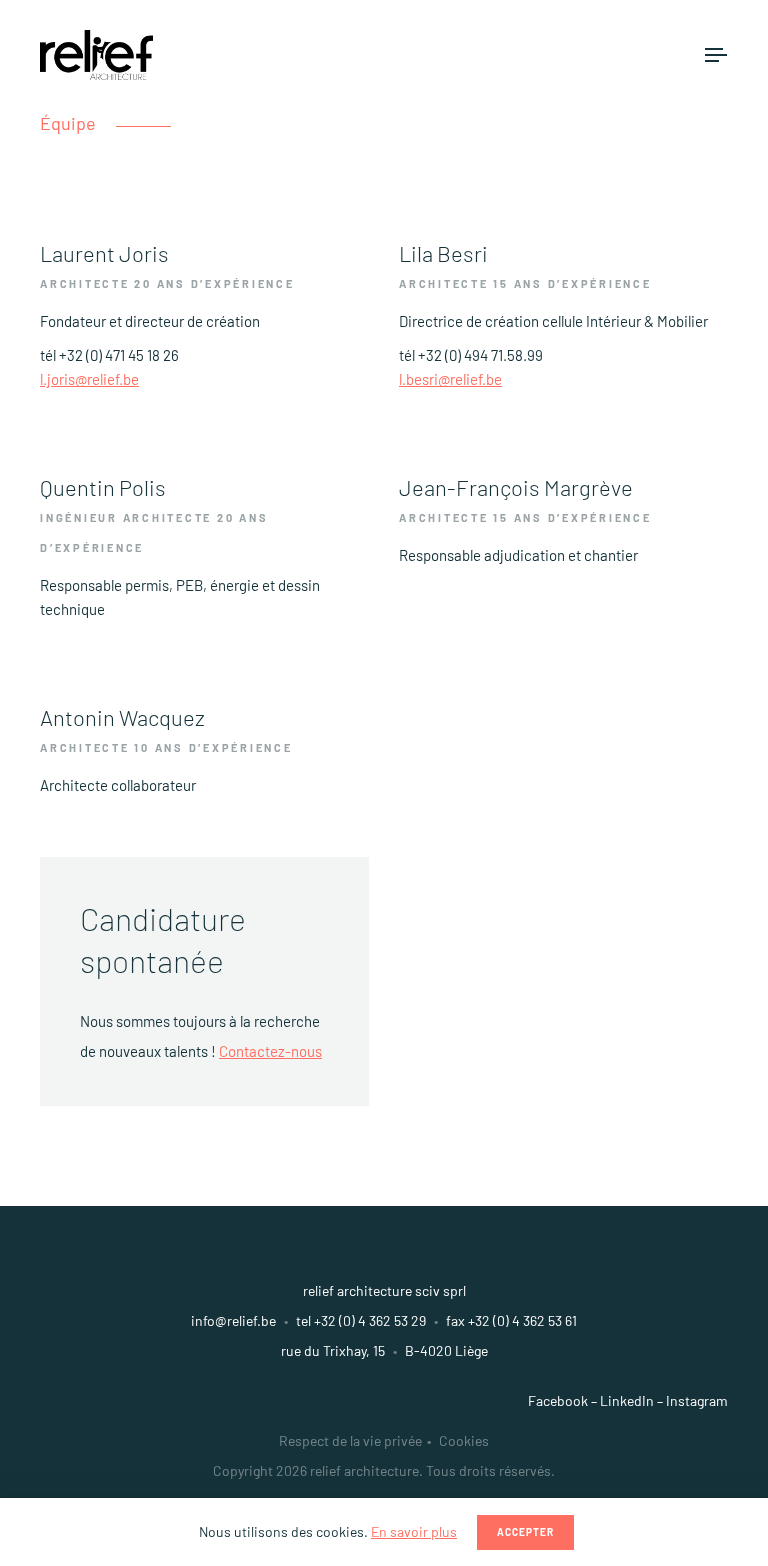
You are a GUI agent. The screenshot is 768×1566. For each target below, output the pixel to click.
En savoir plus (414, 1531)
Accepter (525, 1532)
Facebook (558, 1400)
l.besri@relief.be (450, 379)
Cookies (464, 1440)
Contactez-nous (270, 1051)
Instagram (697, 1400)
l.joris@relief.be (89, 379)
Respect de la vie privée (350, 1440)
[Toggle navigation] (716, 55)
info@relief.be (233, 1320)
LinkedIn (627, 1400)
